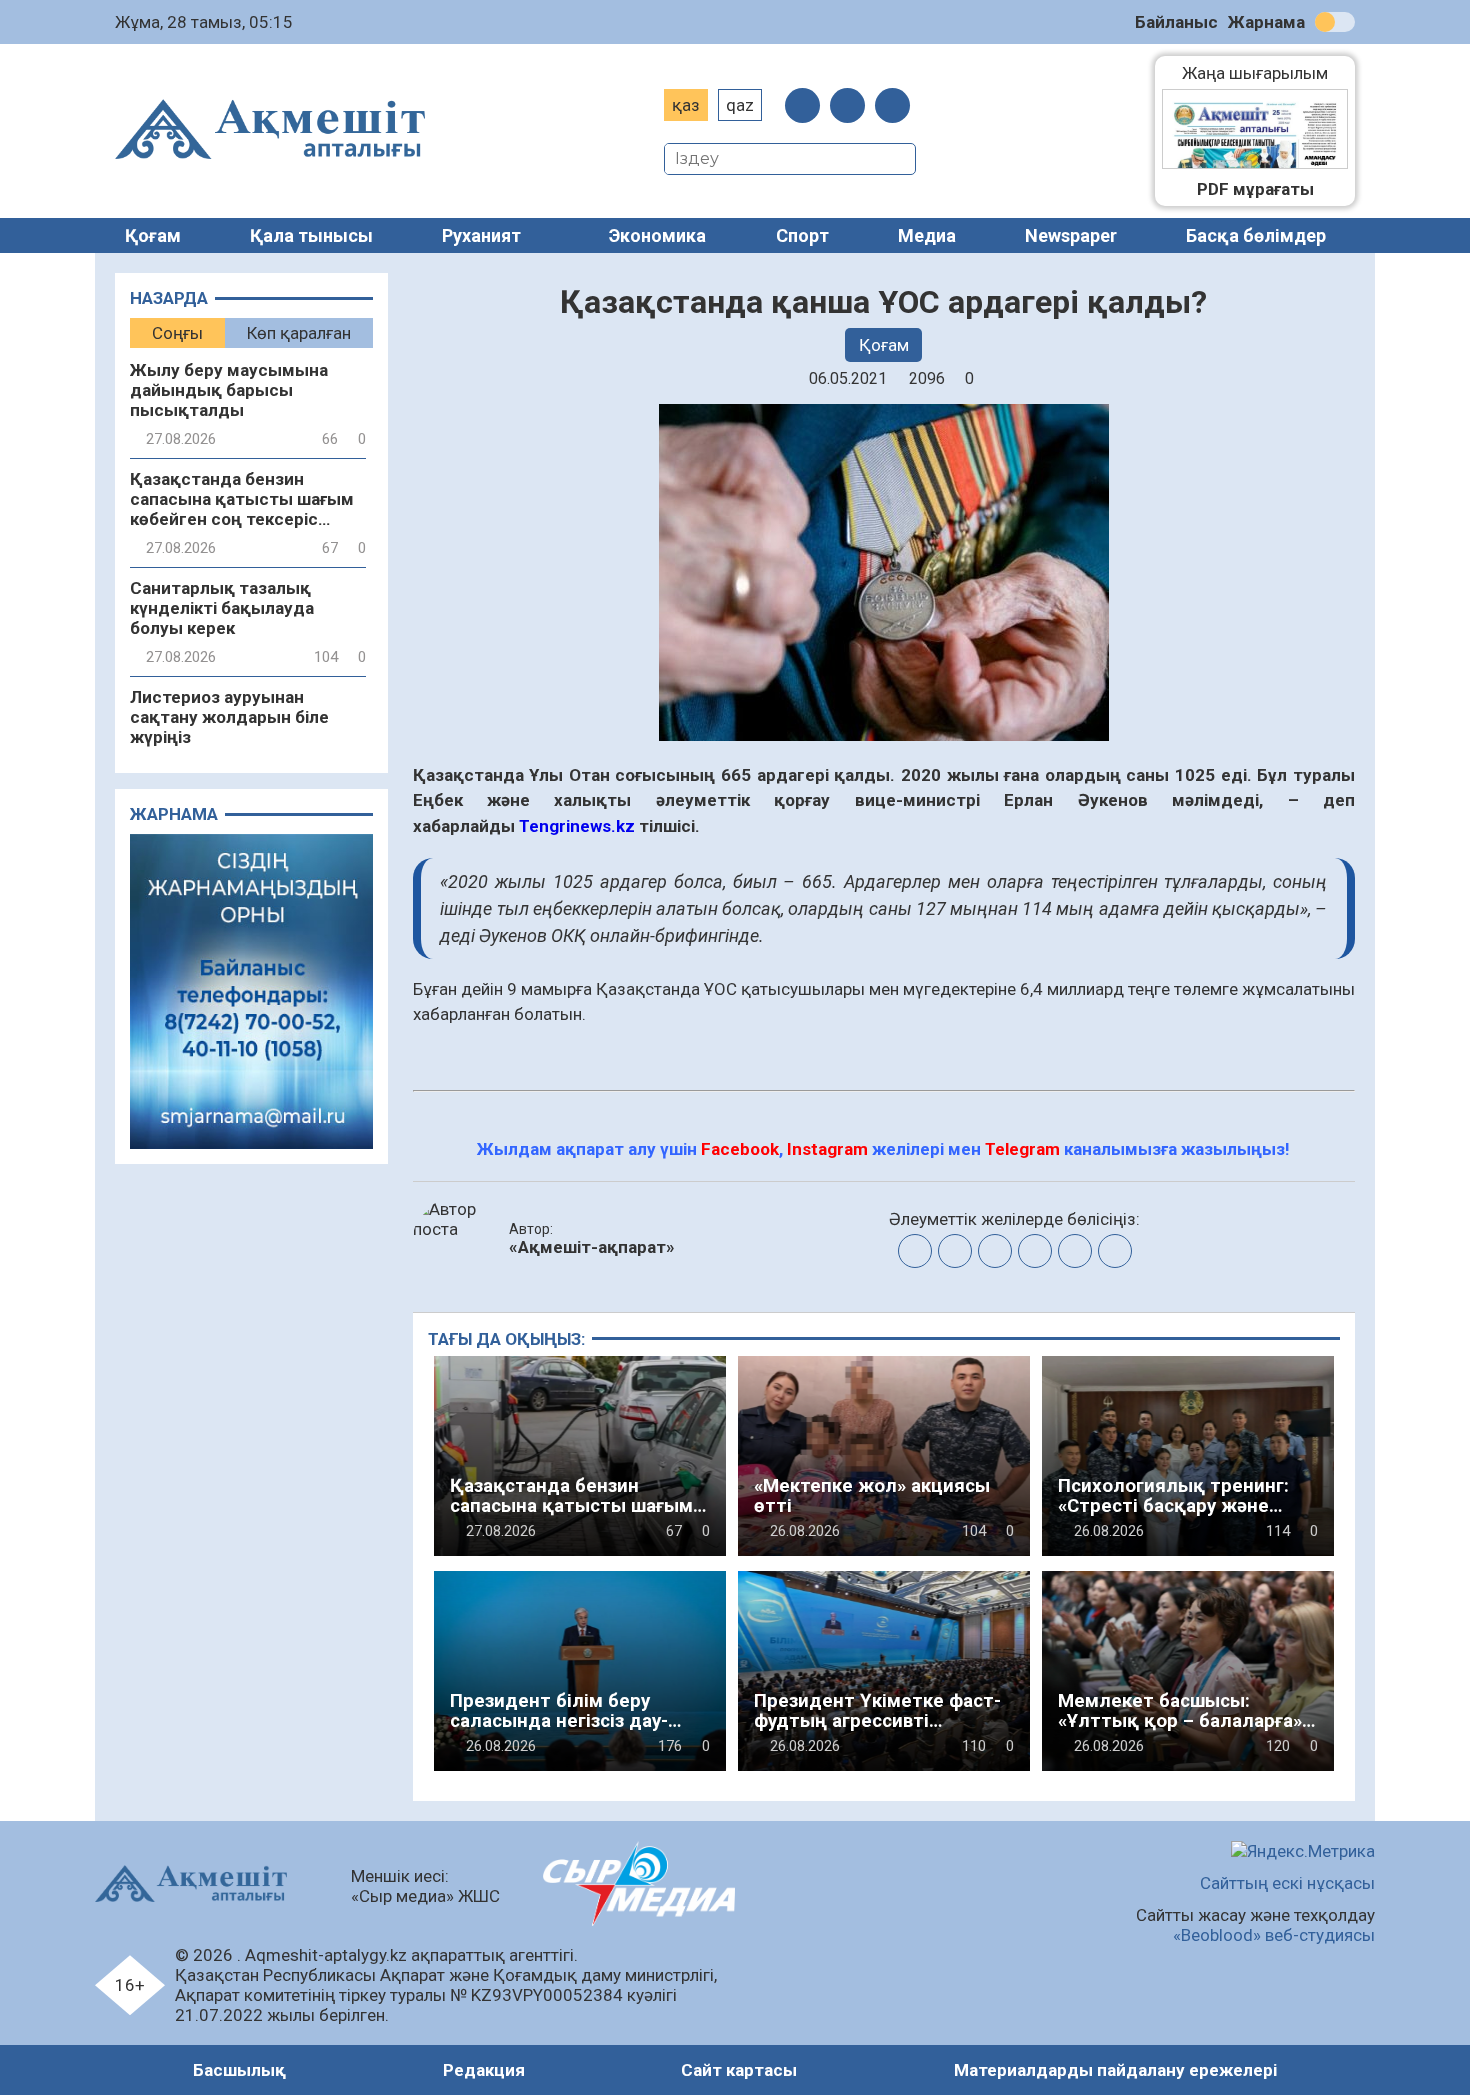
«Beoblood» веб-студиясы (1274, 1935)
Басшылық (239, 2070)
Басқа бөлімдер (1256, 235)
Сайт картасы (739, 2070)
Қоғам (153, 235)
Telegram (1022, 1149)
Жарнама (1266, 22)
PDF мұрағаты (1255, 189)
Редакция (484, 2070)
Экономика (657, 235)
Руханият (481, 235)
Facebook (740, 1149)
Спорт (802, 235)
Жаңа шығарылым (1265, 73)
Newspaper (1071, 235)
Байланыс (1176, 22)
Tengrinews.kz (577, 826)
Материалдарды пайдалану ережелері (1115, 2070)
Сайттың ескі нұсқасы (1287, 1883)
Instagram (827, 1149)
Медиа (927, 235)
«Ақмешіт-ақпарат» (592, 1247)
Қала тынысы (311, 235)
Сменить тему (1335, 22)
